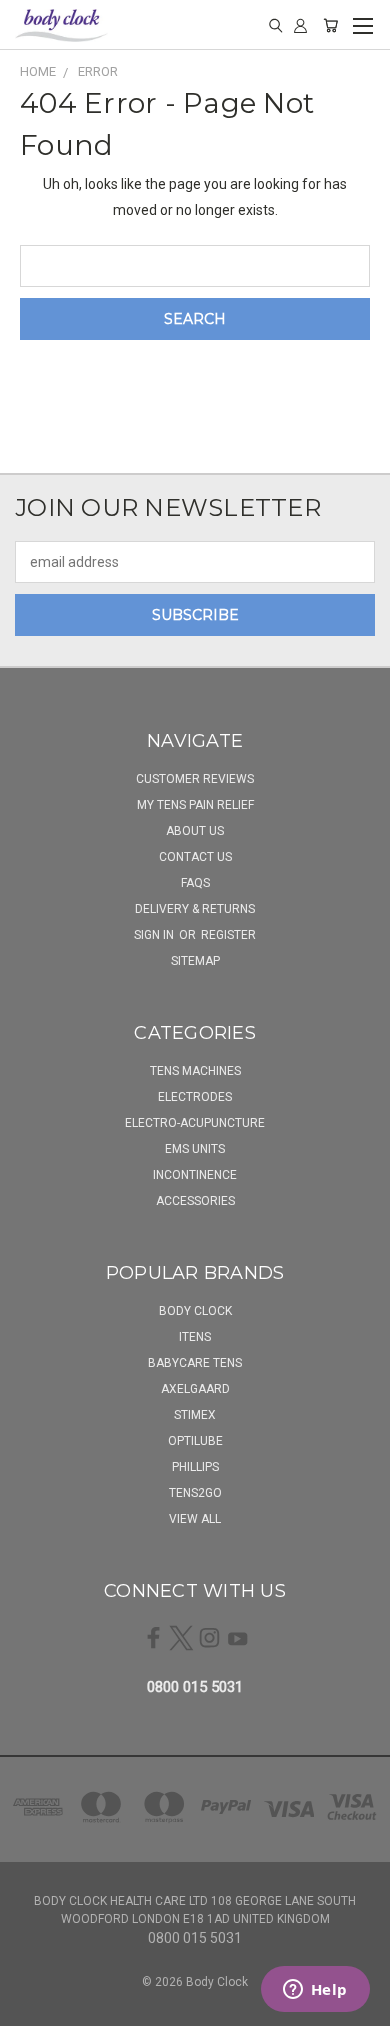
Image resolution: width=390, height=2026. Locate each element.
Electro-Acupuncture (195, 1123)
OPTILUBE (195, 1441)
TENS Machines (195, 1071)
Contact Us (195, 857)
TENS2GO (195, 1493)
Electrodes (195, 1097)
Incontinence (195, 1175)
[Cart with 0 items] (330, 25)
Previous (31, 2006)
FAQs (195, 883)
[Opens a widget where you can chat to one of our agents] (315, 1991)
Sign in (155, 935)
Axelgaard (195, 1389)
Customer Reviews (195, 779)
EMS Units (195, 1149)
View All (195, 1519)
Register (228, 935)
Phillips (195, 1467)
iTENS (195, 1337)
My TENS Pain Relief (195, 805)
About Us (195, 831)
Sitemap (195, 961)
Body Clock (195, 1311)
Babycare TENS (195, 1363)
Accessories (195, 1201)
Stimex (195, 1415)
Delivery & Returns (195, 909)
